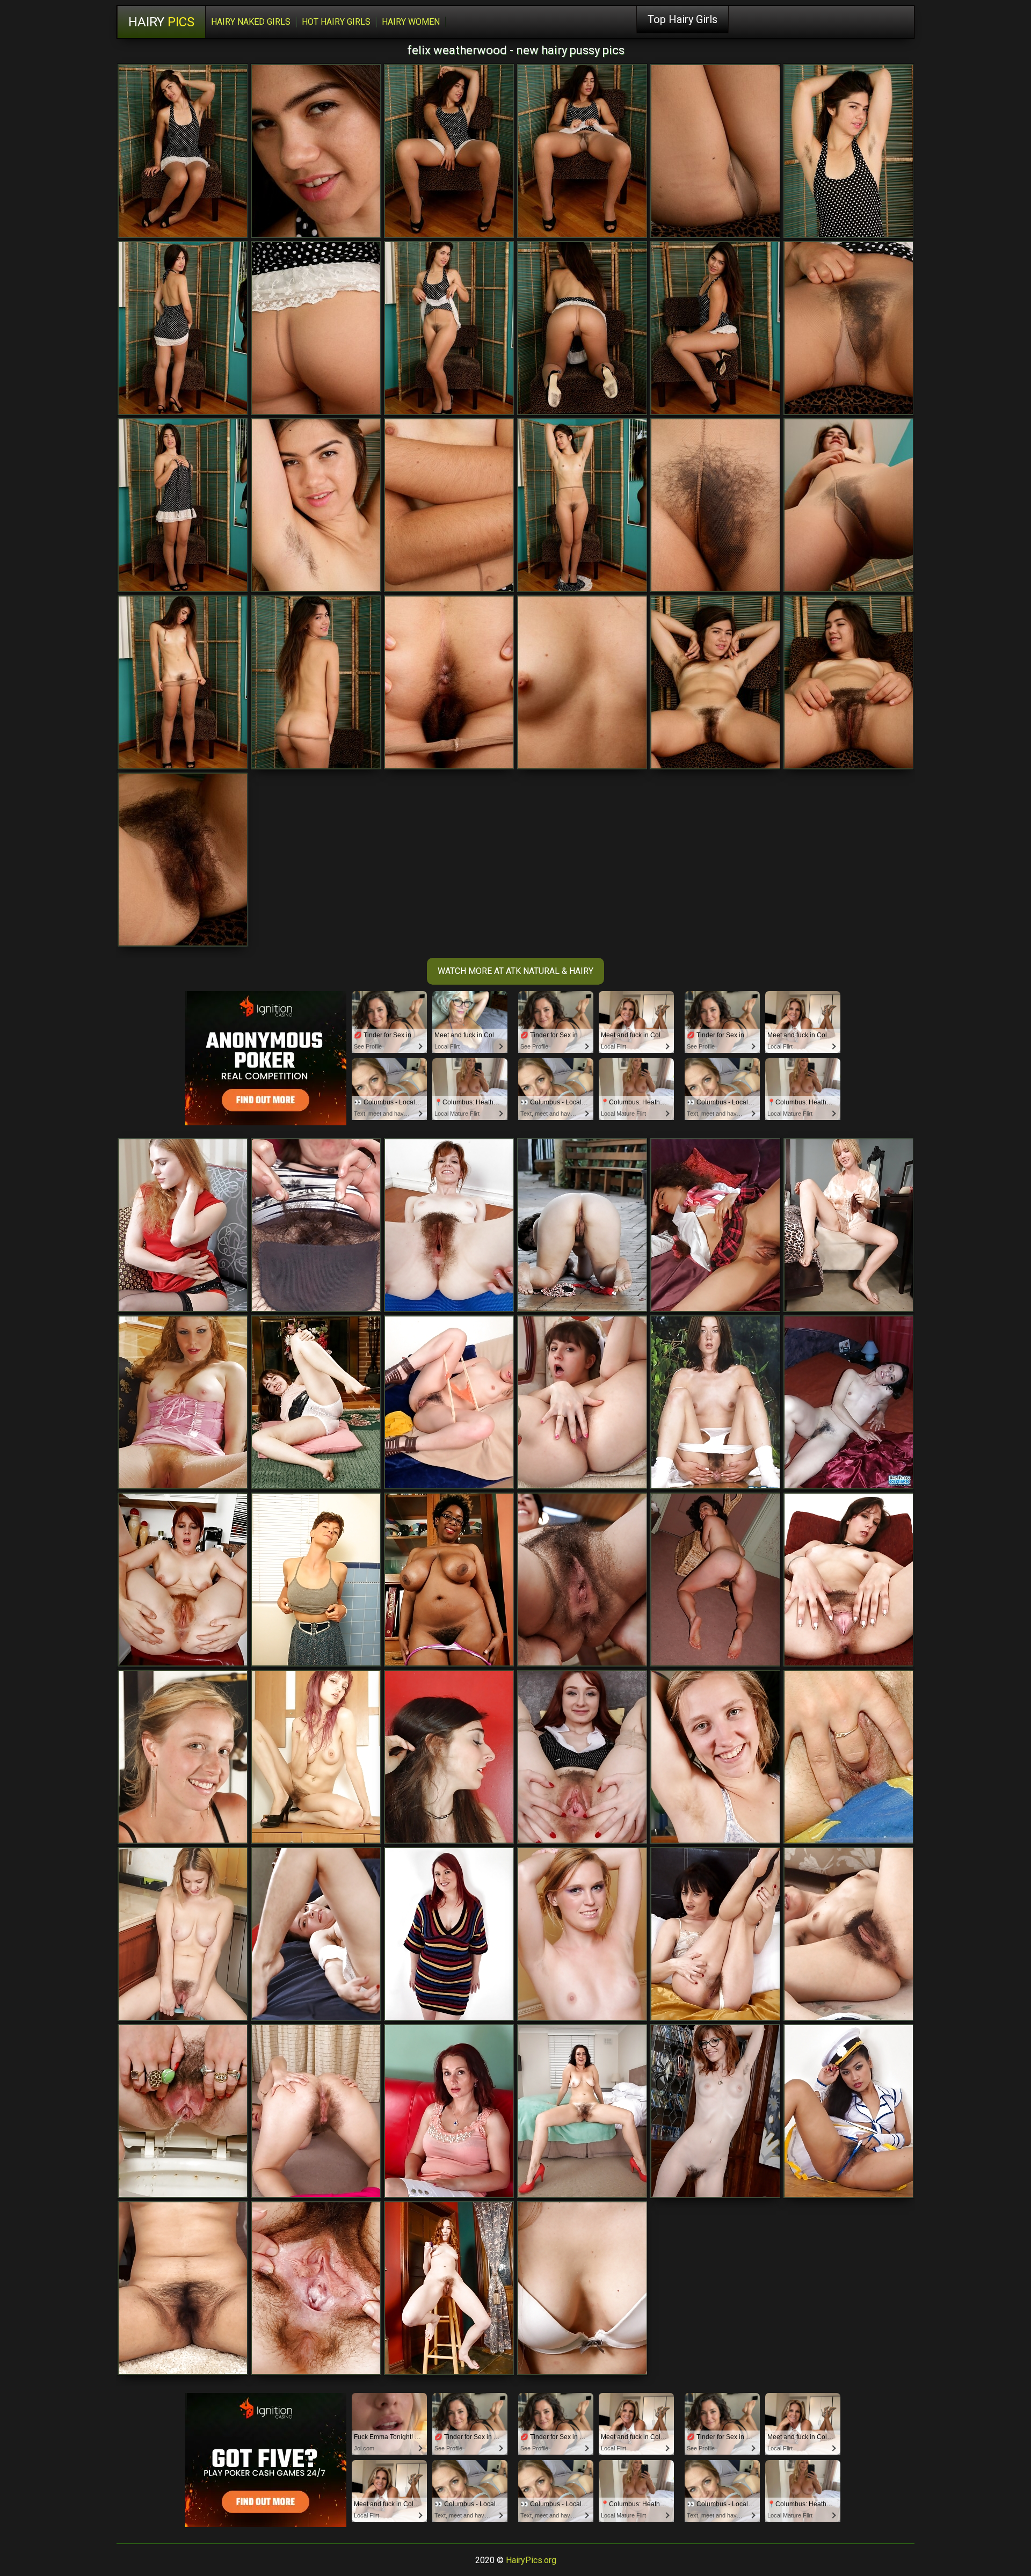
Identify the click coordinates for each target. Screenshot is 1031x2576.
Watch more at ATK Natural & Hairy (515, 971)
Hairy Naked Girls (251, 22)
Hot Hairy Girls (336, 22)
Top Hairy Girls (683, 19)
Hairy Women (411, 22)
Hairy (161, 22)
